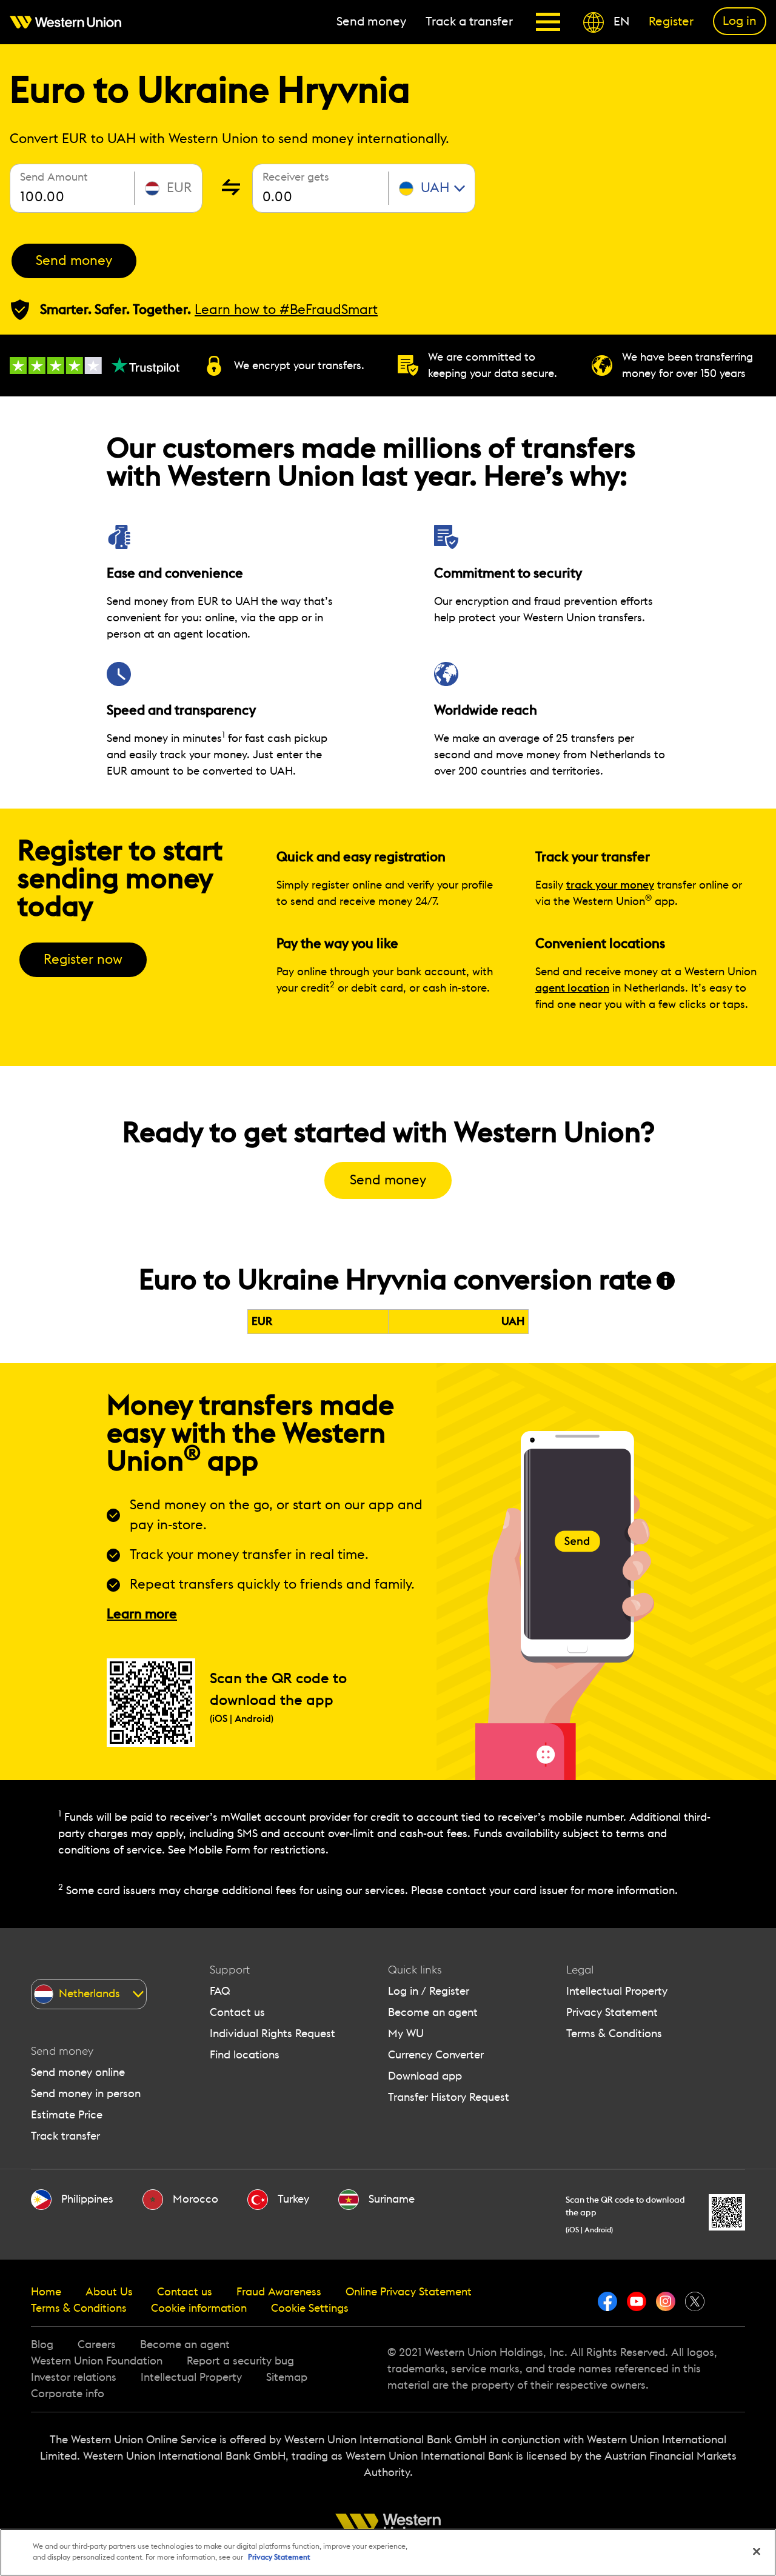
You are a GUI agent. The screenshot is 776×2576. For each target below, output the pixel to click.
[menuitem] (70, 22)
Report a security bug (240, 2361)
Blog (42, 2344)
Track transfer (65, 2136)
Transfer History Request (449, 2097)
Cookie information (199, 2308)
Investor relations (74, 2377)
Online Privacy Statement (409, 2292)
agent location (572, 988)
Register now (83, 959)
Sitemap (287, 2377)
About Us (109, 2292)
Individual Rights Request (273, 2034)
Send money (74, 261)
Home (46, 2292)
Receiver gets (296, 177)
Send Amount (54, 177)
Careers (97, 2344)
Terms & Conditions (614, 2034)
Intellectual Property (617, 1991)
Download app (425, 2076)
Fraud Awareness (279, 2292)
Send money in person (86, 2094)
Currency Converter (436, 2055)
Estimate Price (67, 2115)
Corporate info (68, 2394)
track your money (610, 885)
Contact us (237, 2012)
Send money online (78, 2072)
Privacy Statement (612, 2012)
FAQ (220, 1991)
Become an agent (433, 2012)
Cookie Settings (310, 2308)
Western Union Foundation (97, 2361)
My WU (406, 2034)
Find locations (245, 2055)
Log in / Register (429, 1991)
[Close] (757, 2552)
